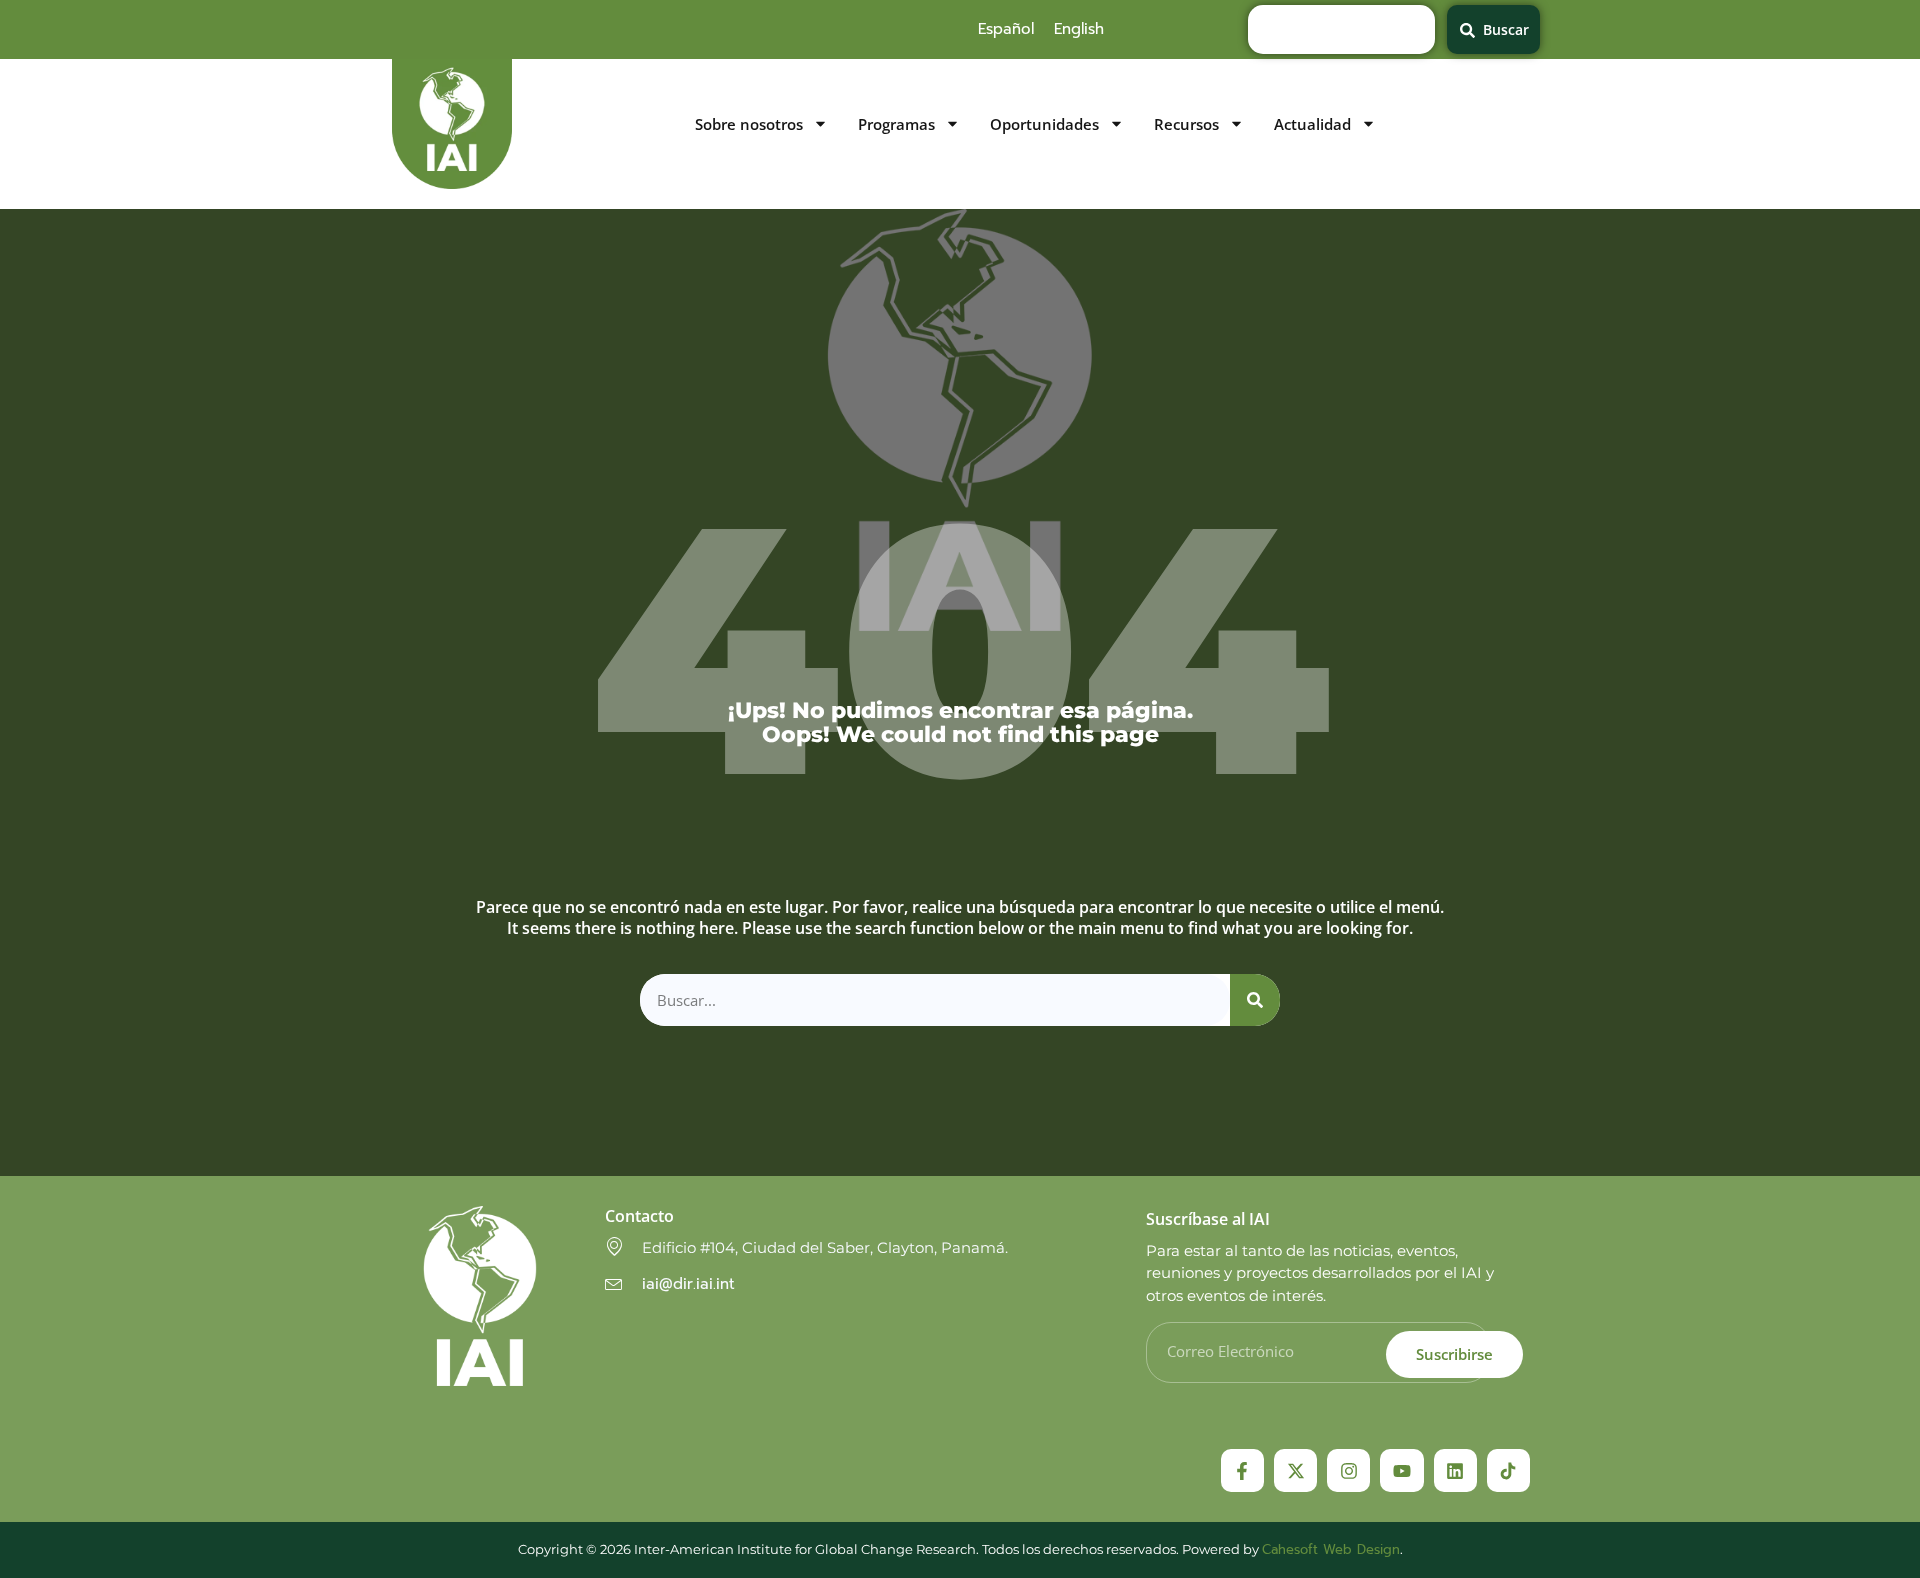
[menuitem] (1006, 29)
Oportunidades (1044, 124)
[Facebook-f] (1242, 1470)
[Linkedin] (1455, 1470)
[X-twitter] (1295, 1470)
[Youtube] (1401, 1470)
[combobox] (1341, 29)
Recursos (1186, 124)
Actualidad (1312, 124)
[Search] (1255, 1000)
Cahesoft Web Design (1331, 1549)
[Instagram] (1348, 1470)
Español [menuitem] (1006, 29)
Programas (896, 124)
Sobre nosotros (749, 124)
